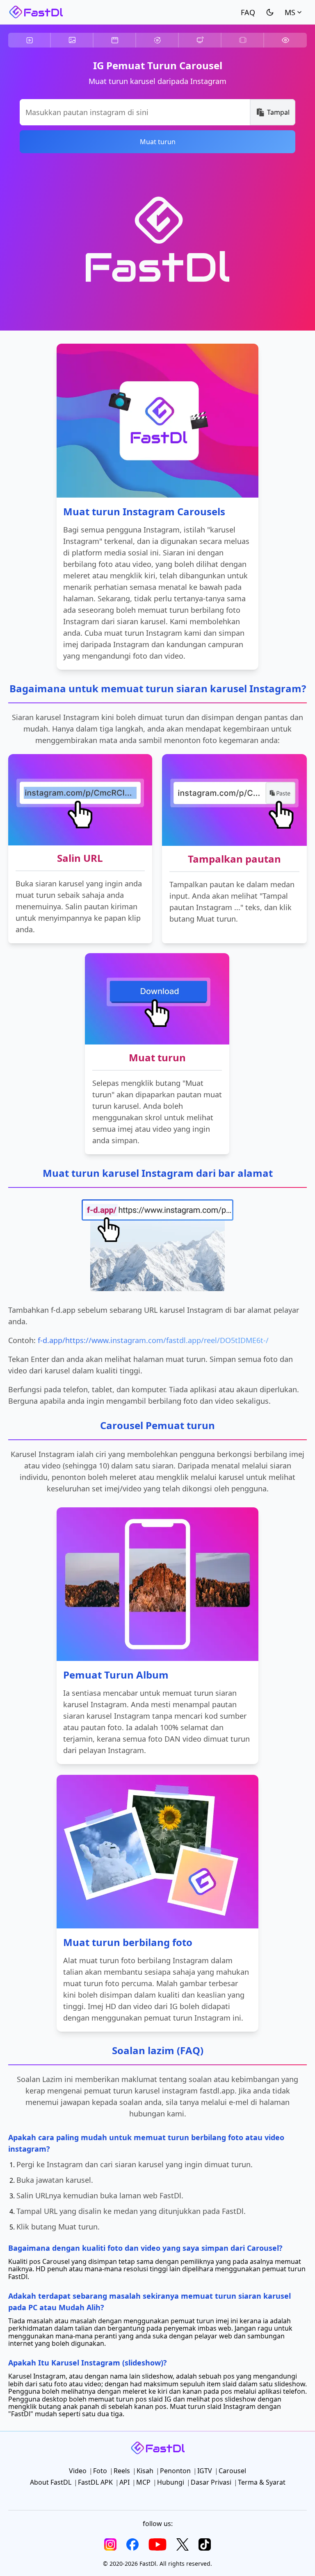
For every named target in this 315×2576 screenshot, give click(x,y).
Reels (115, 40)
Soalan (248, 12)
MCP (143, 2482)
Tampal (278, 112)
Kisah (157, 40)
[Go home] (36, 12)
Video (30, 40)
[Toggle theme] (270, 12)
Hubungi (171, 2482)
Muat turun (158, 142)
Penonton (285, 40)
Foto (72, 40)
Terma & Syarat (262, 2482)
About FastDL (51, 2482)
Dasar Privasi (211, 2482)
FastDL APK (95, 2482)
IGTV (200, 40)
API (124, 2482)
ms (290, 12)
